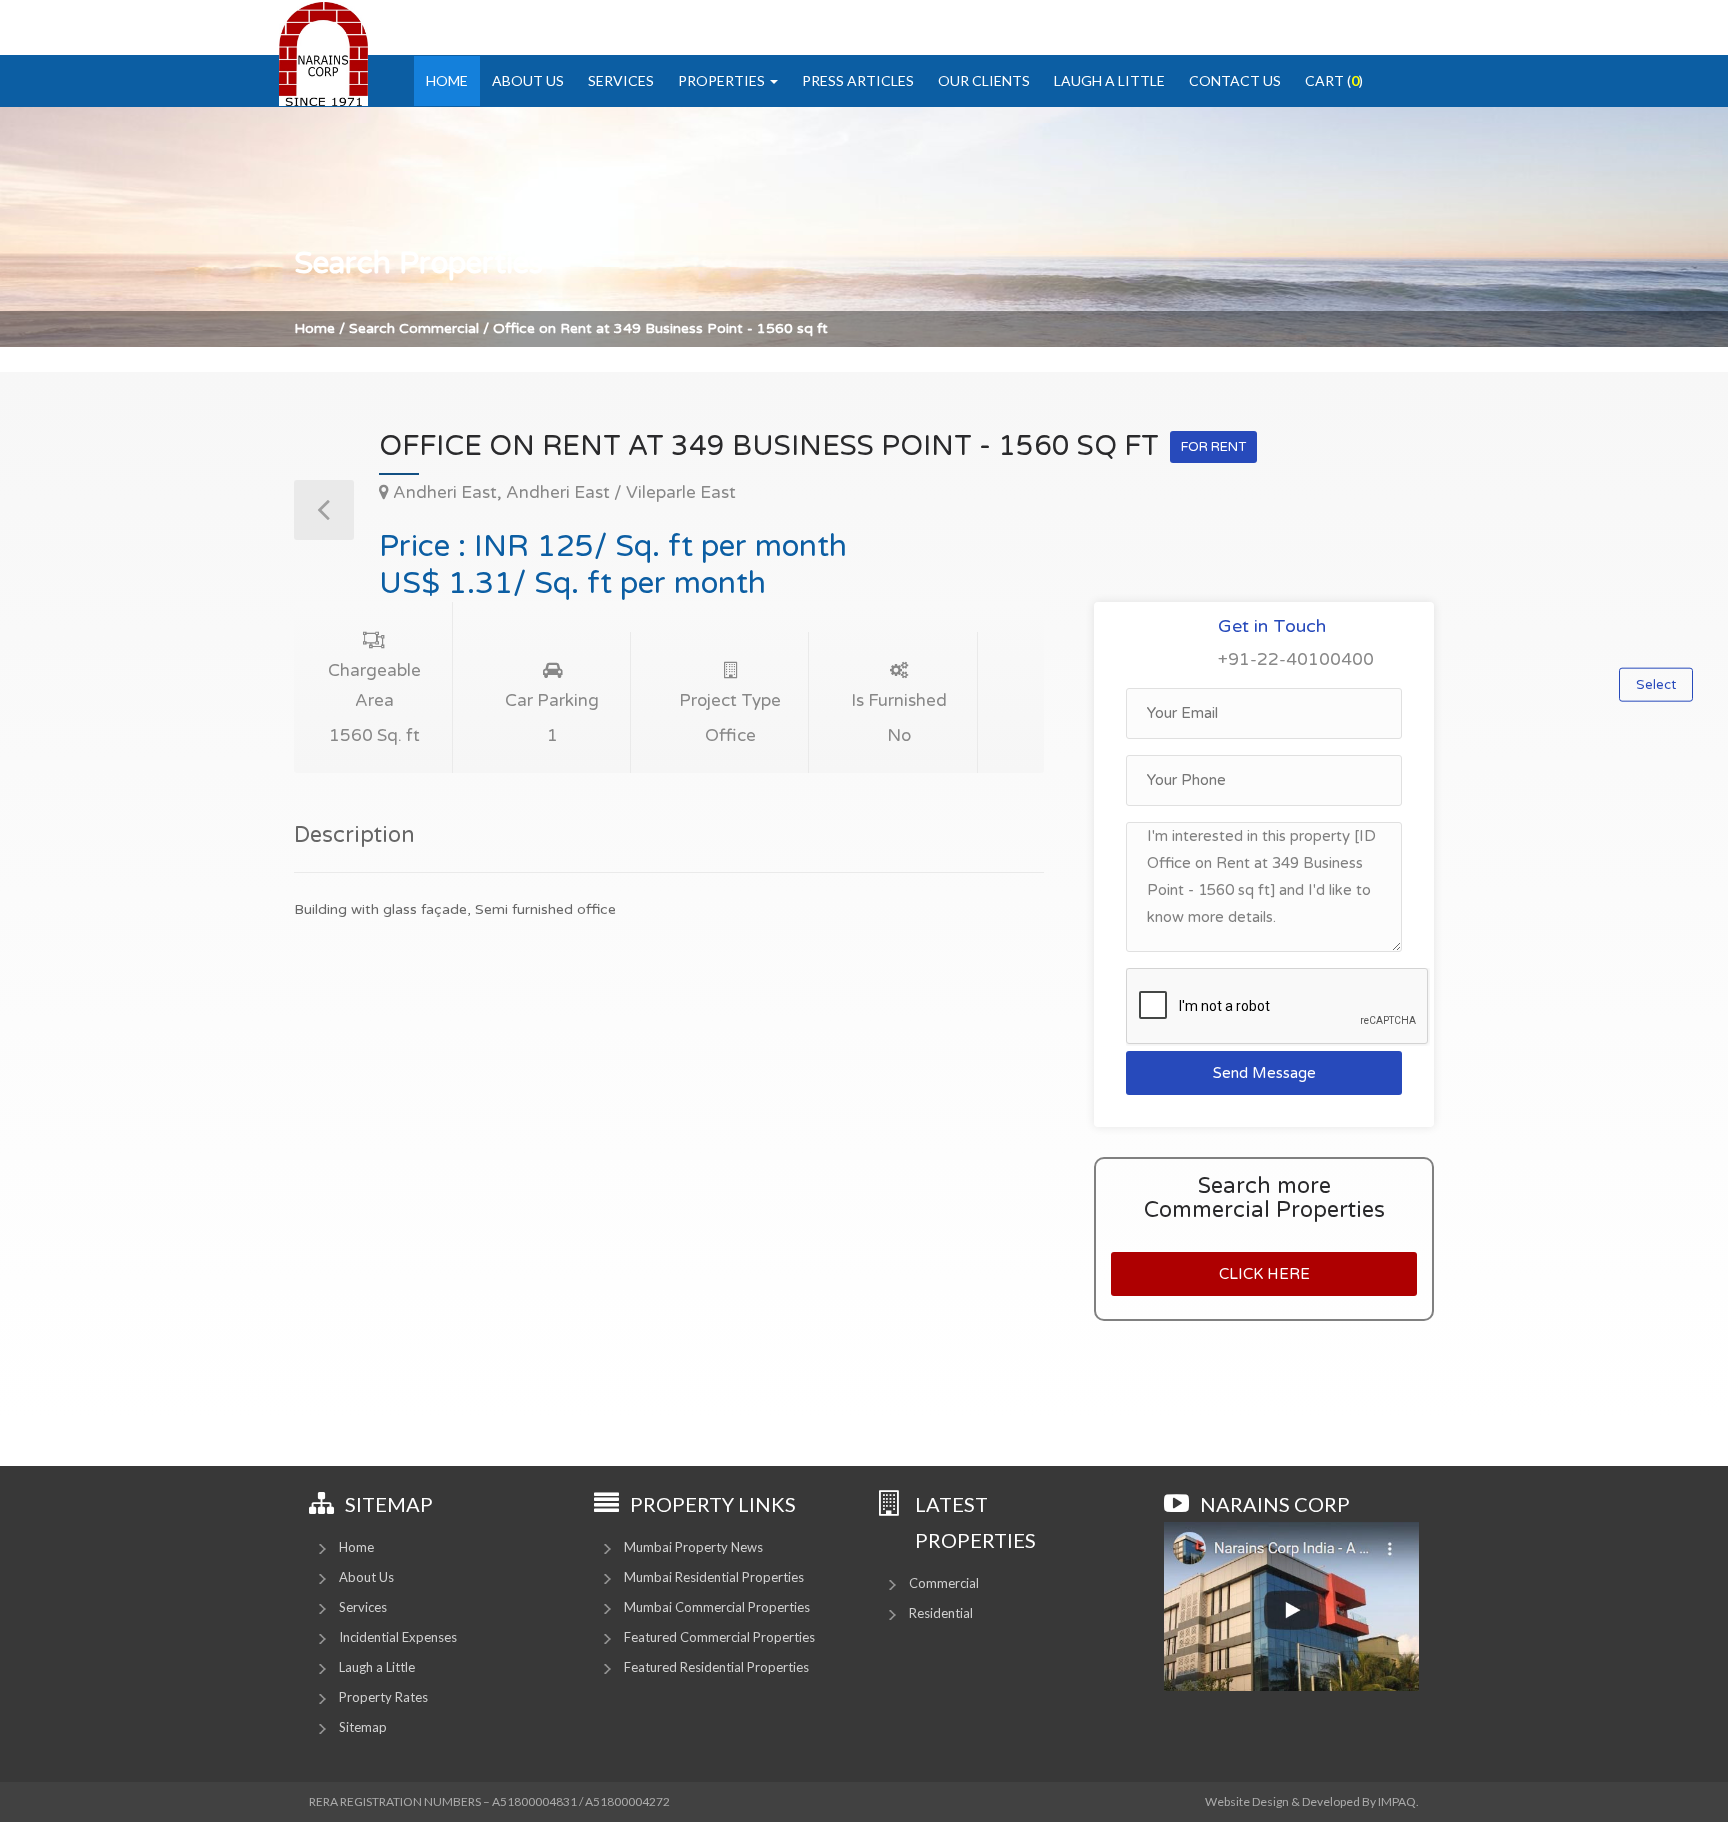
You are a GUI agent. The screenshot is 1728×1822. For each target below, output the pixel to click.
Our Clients (984, 80)
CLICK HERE (1264, 1274)
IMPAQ (1397, 1801)
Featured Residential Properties (716, 1667)
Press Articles (858, 80)
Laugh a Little (1109, 80)
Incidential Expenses (398, 1637)
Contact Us (1235, 80)
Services (621, 80)
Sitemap (363, 1727)
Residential (941, 1613)
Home (447, 80)
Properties (723, 80)
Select (1656, 685)
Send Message (1264, 1073)
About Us (528, 80)
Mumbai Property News (693, 1547)
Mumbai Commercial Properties (717, 1607)
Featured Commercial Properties (719, 1637)
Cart (1334, 80)
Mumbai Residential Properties (714, 1577)
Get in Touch (1272, 626)
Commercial (944, 1583)
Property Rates (383, 1697)
